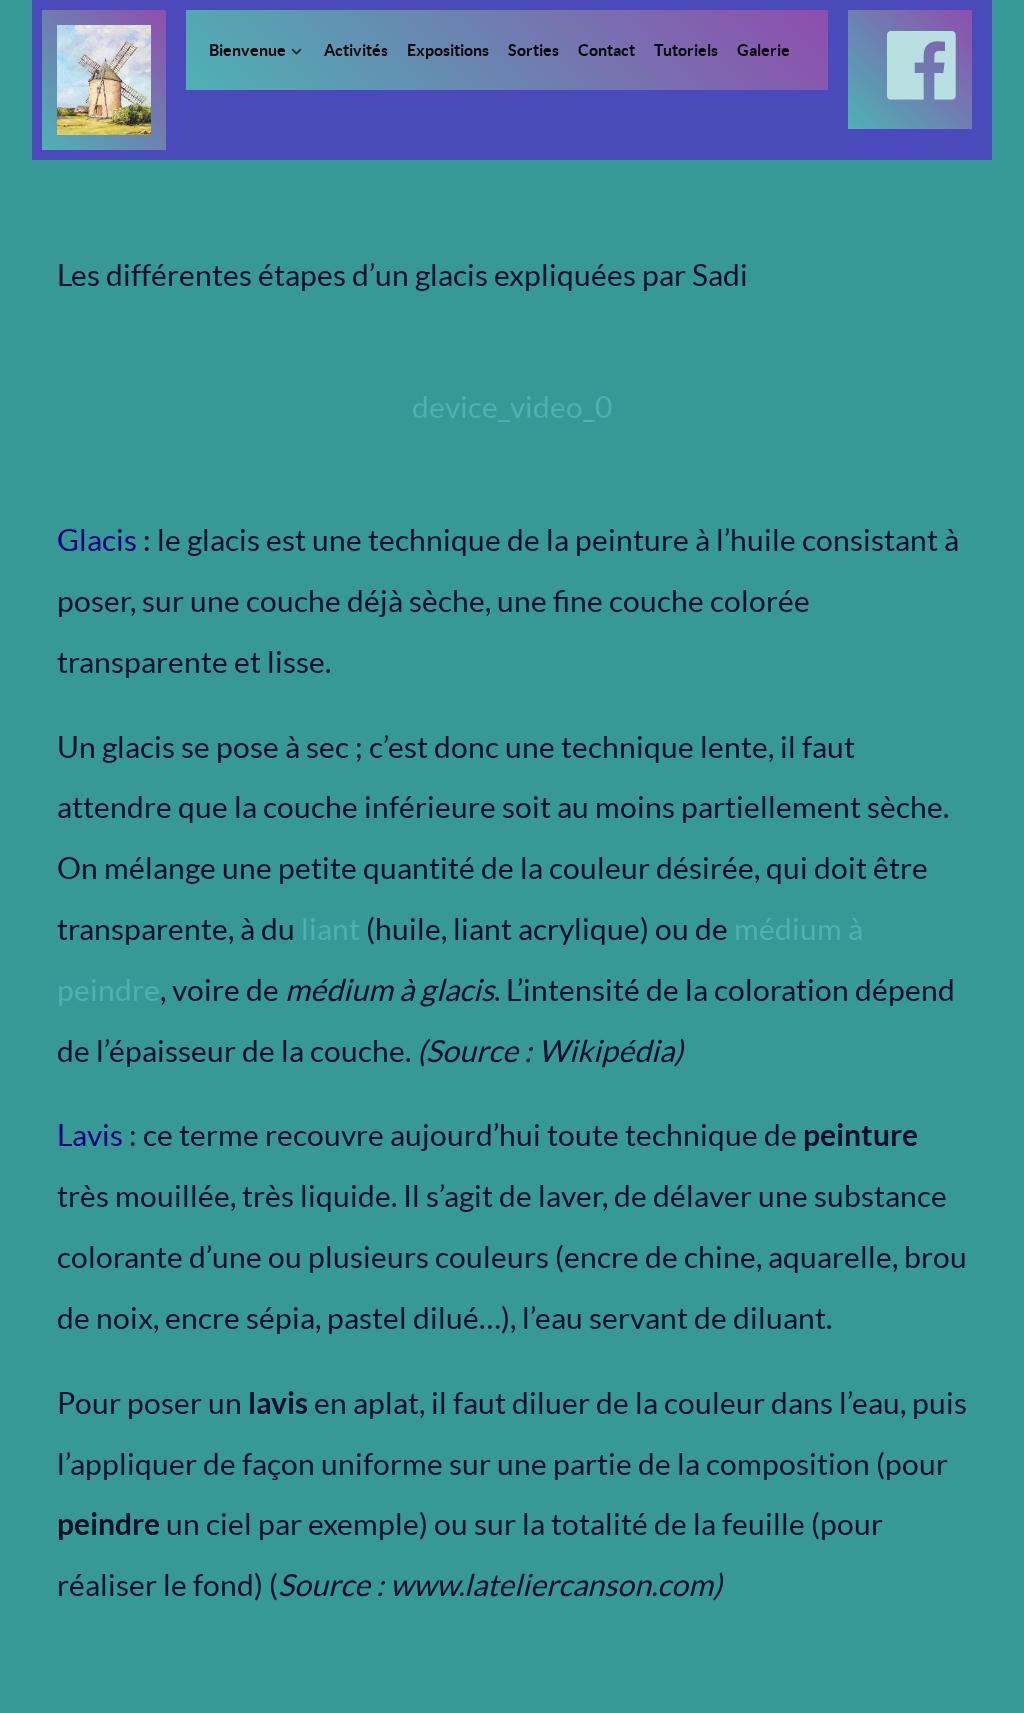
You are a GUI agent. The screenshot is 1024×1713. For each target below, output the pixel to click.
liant (330, 929)
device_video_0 (512, 407)
